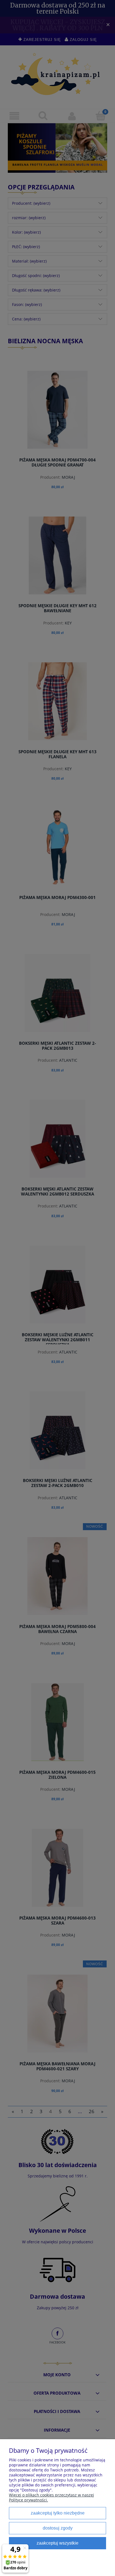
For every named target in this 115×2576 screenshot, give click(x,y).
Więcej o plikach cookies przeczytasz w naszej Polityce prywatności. (51, 2497)
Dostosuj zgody (58, 2528)
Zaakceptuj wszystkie (57, 2543)
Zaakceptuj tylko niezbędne (58, 2513)
